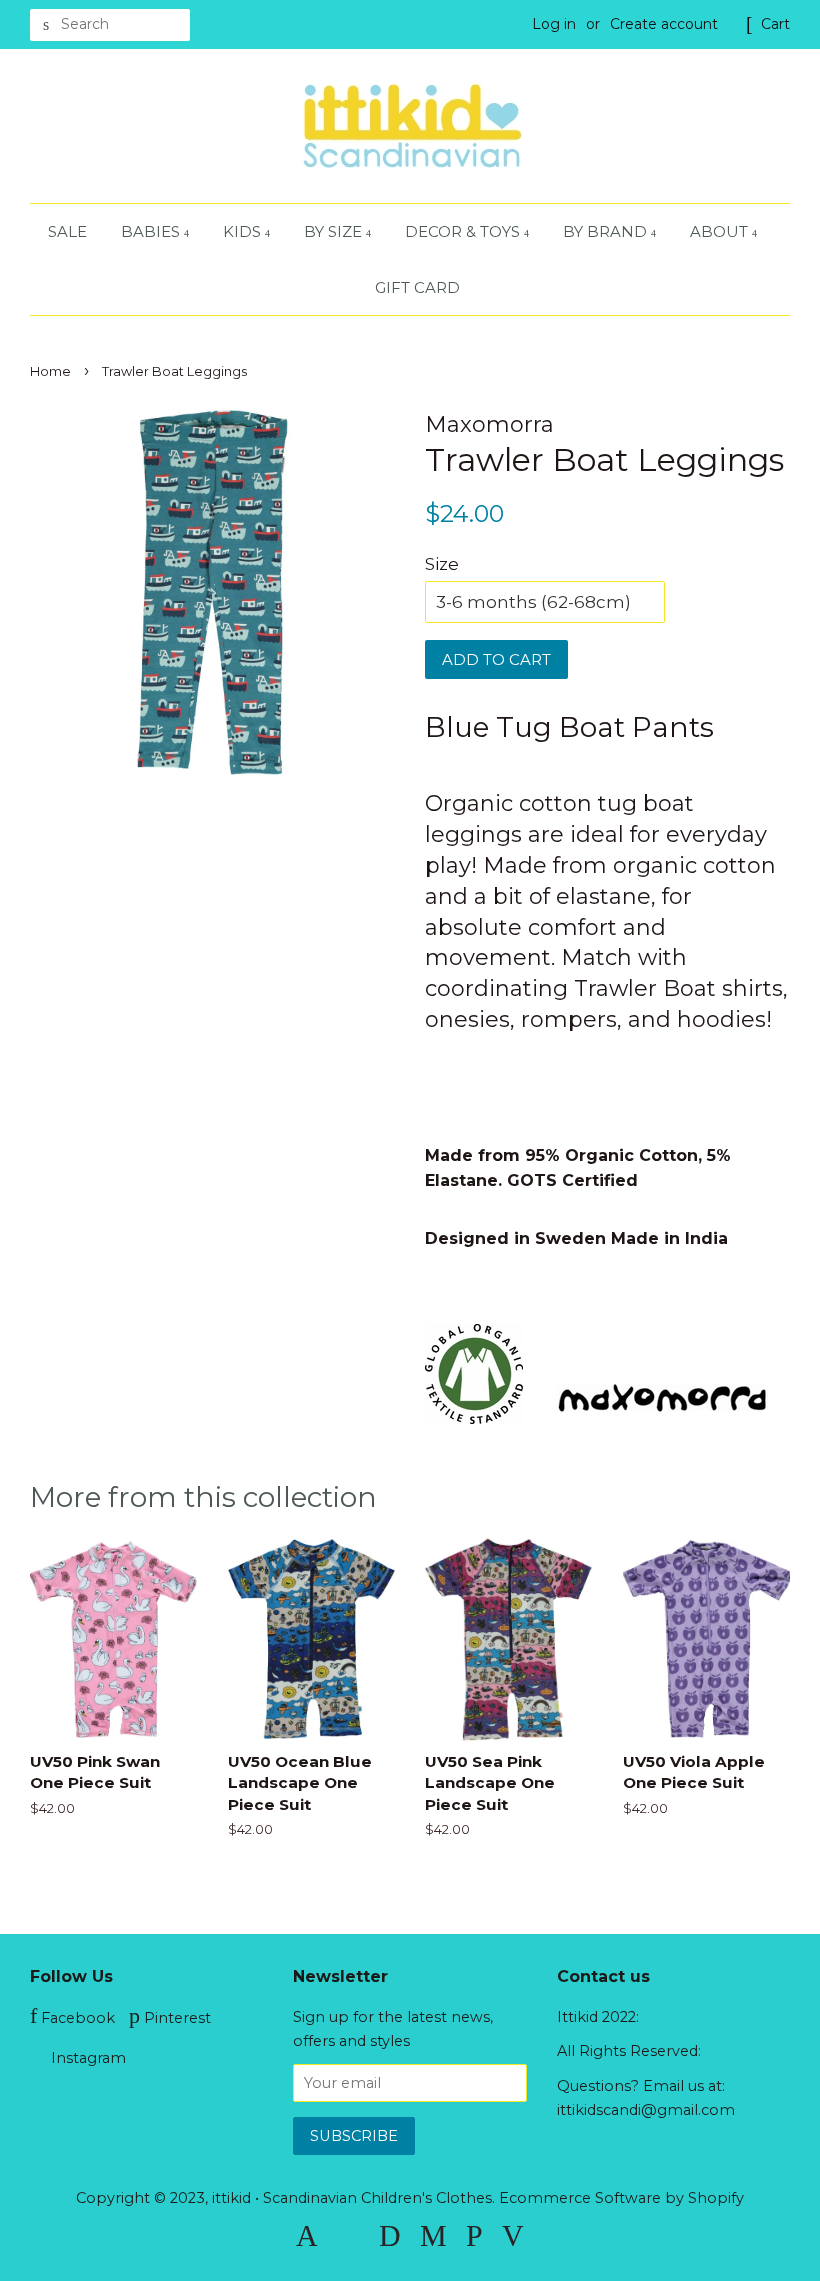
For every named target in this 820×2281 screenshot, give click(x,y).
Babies (152, 231)
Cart (775, 24)
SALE (67, 231)
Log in (554, 24)
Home (50, 371)
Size (442, 564)
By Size (335, 231)
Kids (244, 231)
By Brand (607, 231)
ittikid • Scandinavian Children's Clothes (352, 2198)
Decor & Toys (464, 231)
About (721, 231)
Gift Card (417, 287)
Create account (664, 24)
